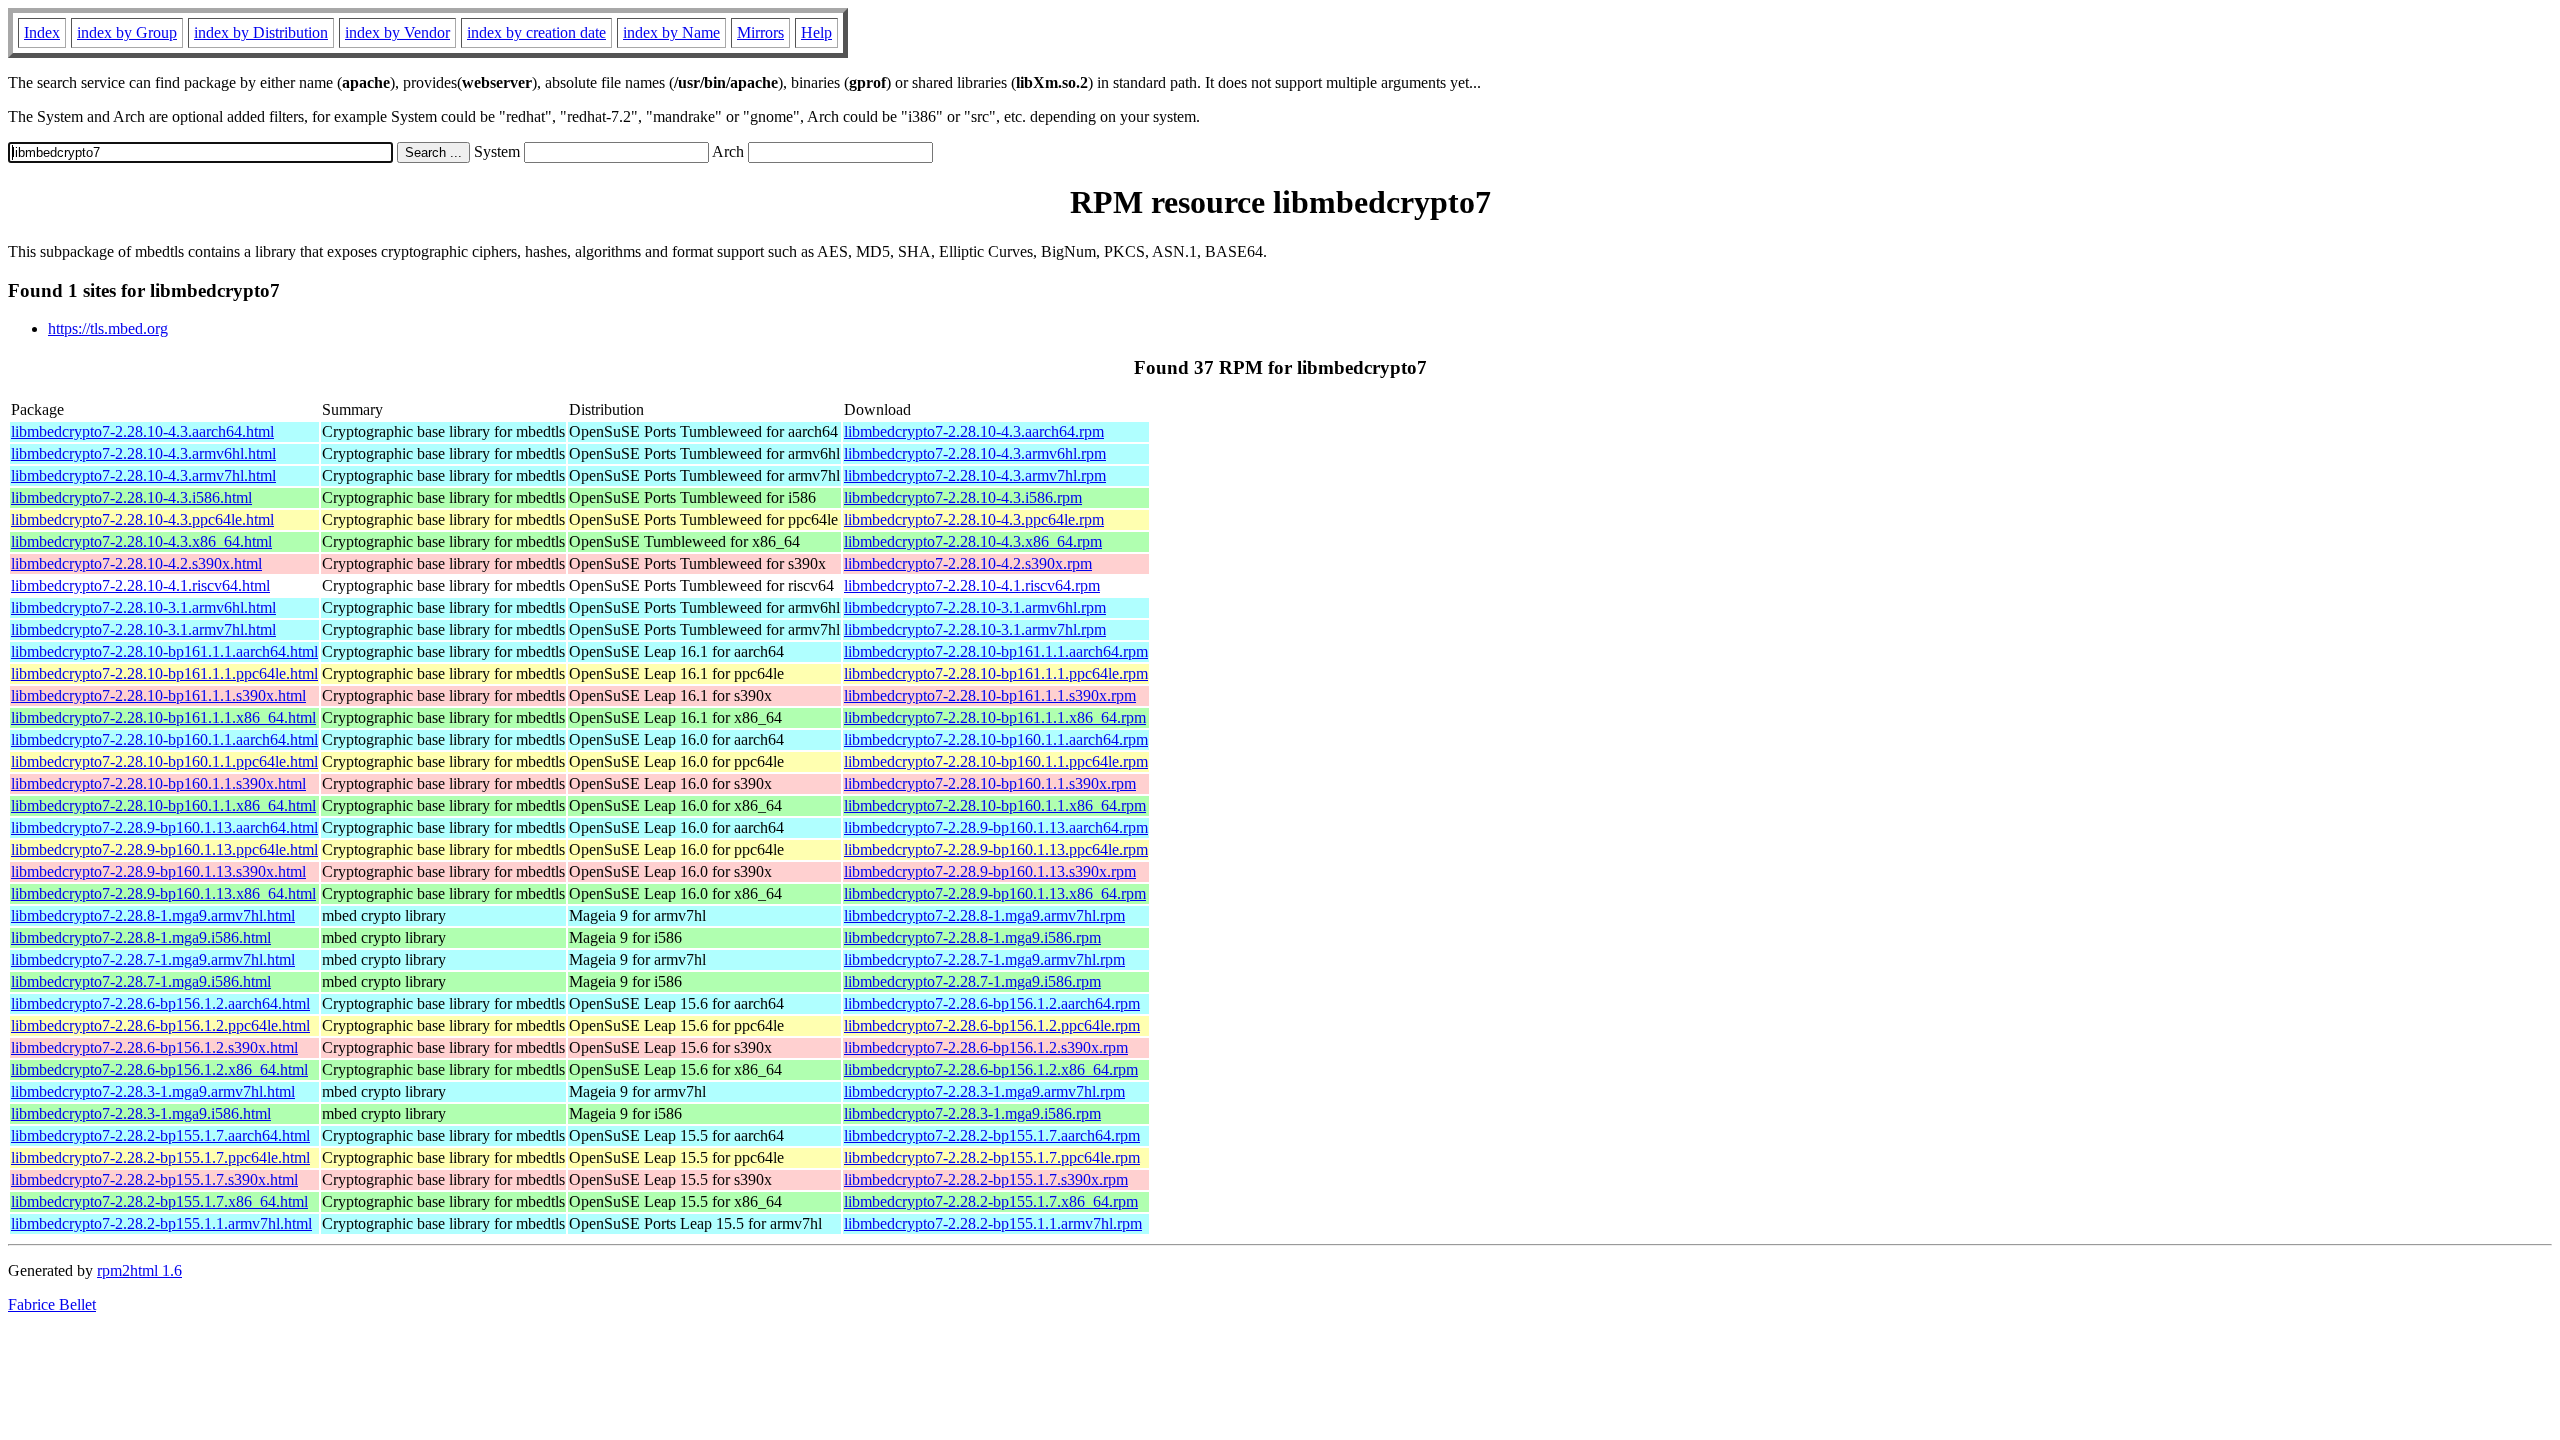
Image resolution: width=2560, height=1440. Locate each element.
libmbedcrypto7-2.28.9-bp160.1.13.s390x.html (158, 871)
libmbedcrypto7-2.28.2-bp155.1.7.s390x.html (154, 1179)
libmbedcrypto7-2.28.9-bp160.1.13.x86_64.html (163, 893)
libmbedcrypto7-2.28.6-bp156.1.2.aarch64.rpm (992, 1003)
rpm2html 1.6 (139, 1270)
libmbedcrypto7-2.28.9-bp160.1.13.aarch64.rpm (996, 827)
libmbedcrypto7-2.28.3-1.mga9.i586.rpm (972, 1113)
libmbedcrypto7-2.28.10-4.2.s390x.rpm (968, 563)
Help (816, 32)
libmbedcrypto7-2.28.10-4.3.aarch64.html (142, 431)
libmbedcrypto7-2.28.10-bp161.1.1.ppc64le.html (164, 673)
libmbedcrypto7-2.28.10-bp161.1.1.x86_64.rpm (995, 717)
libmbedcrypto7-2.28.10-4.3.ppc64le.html (142, 519)
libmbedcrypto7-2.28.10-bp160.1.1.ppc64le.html (164, 761)
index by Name (671, 32)
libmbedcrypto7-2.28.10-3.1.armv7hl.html (143, 629)
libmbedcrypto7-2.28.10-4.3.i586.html (131, 497)
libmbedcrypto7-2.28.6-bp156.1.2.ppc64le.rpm (992, 1025)
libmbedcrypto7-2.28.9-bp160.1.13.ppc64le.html (164, 849)
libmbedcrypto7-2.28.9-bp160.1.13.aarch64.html (164, 827)
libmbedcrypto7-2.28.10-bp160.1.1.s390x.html (158, 783)
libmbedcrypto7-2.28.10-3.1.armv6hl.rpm (975, 607)
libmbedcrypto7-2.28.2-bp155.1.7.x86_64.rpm (991, 1201)
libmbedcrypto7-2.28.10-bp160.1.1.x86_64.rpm (995, 805)
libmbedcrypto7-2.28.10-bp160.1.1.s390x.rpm (990, 783)
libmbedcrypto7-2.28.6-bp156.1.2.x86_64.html (159, 1069)
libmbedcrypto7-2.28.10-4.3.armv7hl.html (143, 475)
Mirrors (760, 32)
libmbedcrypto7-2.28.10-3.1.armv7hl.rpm (975, 629)
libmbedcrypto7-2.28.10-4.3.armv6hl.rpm (975, 453)
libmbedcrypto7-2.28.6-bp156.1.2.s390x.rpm (986, 1047)
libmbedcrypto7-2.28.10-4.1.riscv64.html (140, 585)
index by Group (127, 32)
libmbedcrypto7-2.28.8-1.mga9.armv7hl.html (153, 915)
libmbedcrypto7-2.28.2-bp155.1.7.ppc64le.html (160, 1157)
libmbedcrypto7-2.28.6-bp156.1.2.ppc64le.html (160, 1025)
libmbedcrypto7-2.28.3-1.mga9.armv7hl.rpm (984, 1091)
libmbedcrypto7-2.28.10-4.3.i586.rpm (963, 497)
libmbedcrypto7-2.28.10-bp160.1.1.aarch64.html (164, 739)
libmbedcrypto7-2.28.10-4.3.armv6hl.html (143, 453)
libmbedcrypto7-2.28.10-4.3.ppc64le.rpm (974, 519)
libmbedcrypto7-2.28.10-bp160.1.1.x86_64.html (163, 805)
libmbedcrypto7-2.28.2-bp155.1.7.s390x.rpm (986, 1179)
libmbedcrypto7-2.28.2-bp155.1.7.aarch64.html (160, 1135)
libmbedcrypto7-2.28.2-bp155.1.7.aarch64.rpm (992, 1135)
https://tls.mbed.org (108, 328)
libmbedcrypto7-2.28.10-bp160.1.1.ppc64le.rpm (996, 761)
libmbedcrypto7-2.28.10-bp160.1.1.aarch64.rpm (996, 739)
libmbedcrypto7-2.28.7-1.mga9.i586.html (141, 981)
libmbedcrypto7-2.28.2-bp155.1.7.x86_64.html (159, 1201)
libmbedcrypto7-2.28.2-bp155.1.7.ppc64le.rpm (992, 1157)
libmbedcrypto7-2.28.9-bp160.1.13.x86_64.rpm (995, 893)
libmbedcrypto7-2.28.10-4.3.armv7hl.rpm (975, 475)
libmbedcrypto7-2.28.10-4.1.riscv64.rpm (972, 585)
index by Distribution (261, 32)
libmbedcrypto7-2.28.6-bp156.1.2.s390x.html (154, 1047)
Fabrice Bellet (52, 1304)
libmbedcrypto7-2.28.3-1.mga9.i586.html (141, 1113)
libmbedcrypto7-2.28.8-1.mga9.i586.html (141, 937)
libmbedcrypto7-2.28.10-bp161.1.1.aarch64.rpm (996, 651)
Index (42, 32)
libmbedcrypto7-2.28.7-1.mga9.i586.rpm (972, 981)
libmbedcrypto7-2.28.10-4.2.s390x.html (136, 563)
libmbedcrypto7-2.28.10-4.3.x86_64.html (141, 541)
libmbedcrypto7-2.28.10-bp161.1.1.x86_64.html (163, 717)
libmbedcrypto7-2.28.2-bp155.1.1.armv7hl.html (161, 1223)
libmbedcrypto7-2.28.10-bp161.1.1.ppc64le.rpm (996, 673)
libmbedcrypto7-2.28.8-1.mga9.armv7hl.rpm (984, 915)
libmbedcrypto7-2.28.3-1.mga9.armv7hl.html (153, 1091)
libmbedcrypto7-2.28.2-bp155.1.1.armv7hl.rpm (993, 1223)
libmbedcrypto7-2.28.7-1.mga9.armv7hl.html (153, 959)
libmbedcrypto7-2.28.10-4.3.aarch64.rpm (974, 431)
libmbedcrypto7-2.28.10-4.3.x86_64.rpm (973, 541)
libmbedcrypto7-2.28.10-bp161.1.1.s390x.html (158, 695)
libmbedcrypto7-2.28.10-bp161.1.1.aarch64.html (164, 651)
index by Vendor (397, 32)
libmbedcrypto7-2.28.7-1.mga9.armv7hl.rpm (984, 959)
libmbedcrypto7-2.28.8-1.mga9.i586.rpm (972, 937)
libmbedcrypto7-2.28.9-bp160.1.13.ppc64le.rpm (996, 849)
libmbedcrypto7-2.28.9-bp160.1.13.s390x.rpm (990, 871)
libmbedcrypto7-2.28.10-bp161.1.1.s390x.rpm (990, 695)
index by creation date (536, 32)
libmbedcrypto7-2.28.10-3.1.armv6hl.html (143, 607)
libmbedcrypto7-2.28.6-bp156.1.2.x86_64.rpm (991, 1069)
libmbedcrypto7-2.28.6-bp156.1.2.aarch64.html (160, 1003)
